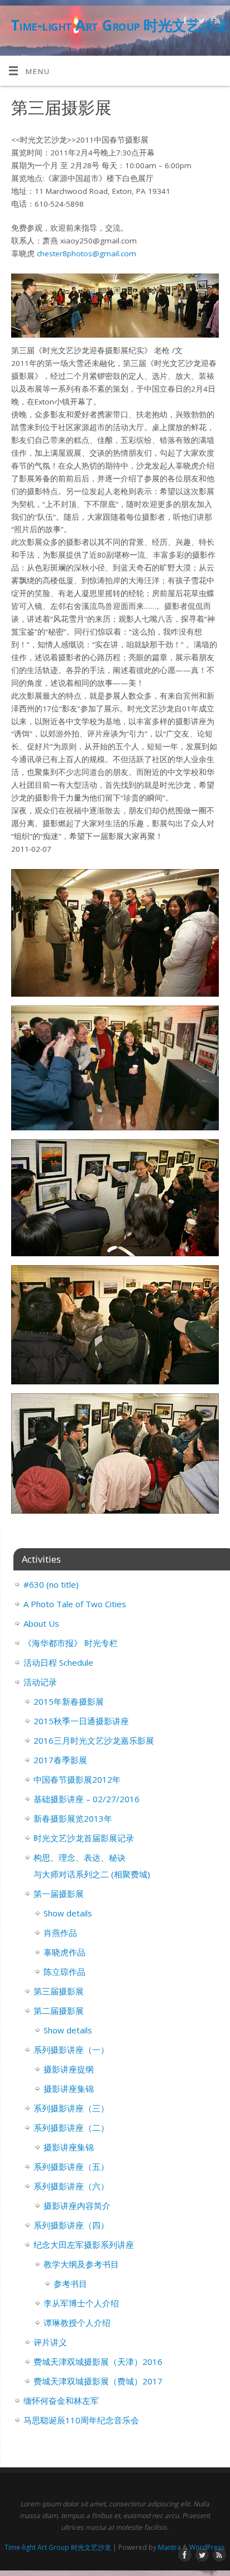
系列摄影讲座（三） (71, 2108)
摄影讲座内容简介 (77, 2206)
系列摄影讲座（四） (71, 2225)
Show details (68, 1913)
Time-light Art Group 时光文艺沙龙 (120, 25)
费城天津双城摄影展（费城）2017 (98, 2381)
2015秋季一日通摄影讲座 (81, 1721)
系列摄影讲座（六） (71, 2186)
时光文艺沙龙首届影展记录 (84, 1838)
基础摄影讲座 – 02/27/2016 (87, 1799)
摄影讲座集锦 (69, 2089)
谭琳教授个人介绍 (77, 2323)
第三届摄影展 (59, 1991)
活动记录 (40, 1682)
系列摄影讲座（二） (71, 2128)
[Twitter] (200, 23)
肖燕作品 (60, 1933)
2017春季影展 (60, 1760)
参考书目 (70, 2284)
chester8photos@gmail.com (87, 253)
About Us (41, 1623)
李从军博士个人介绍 (81, 2303)
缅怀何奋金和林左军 (61, 2401)
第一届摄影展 (59, 1894)
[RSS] (216, 23)
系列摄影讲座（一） (71, 2050)
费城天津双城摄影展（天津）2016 (98, 2362)
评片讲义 (50, 2342)
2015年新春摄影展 (69, 1701)
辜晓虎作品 (64, 1952)
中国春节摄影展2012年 (77, 1779)
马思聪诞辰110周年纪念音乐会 (81, 2420)
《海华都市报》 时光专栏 (71, 1643)
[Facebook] (184, 23)
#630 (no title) (51, 1584)
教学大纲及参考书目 (81, 2264)
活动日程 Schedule (58, 1662)
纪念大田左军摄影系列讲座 (84, 2245)
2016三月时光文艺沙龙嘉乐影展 (94, 1740)
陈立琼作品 (64, 1972)
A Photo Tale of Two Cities (75, 1604)
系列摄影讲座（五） (71, 2167)
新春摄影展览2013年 (73, 1818)
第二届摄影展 (59, 2011)
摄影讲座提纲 (69, 2069)
